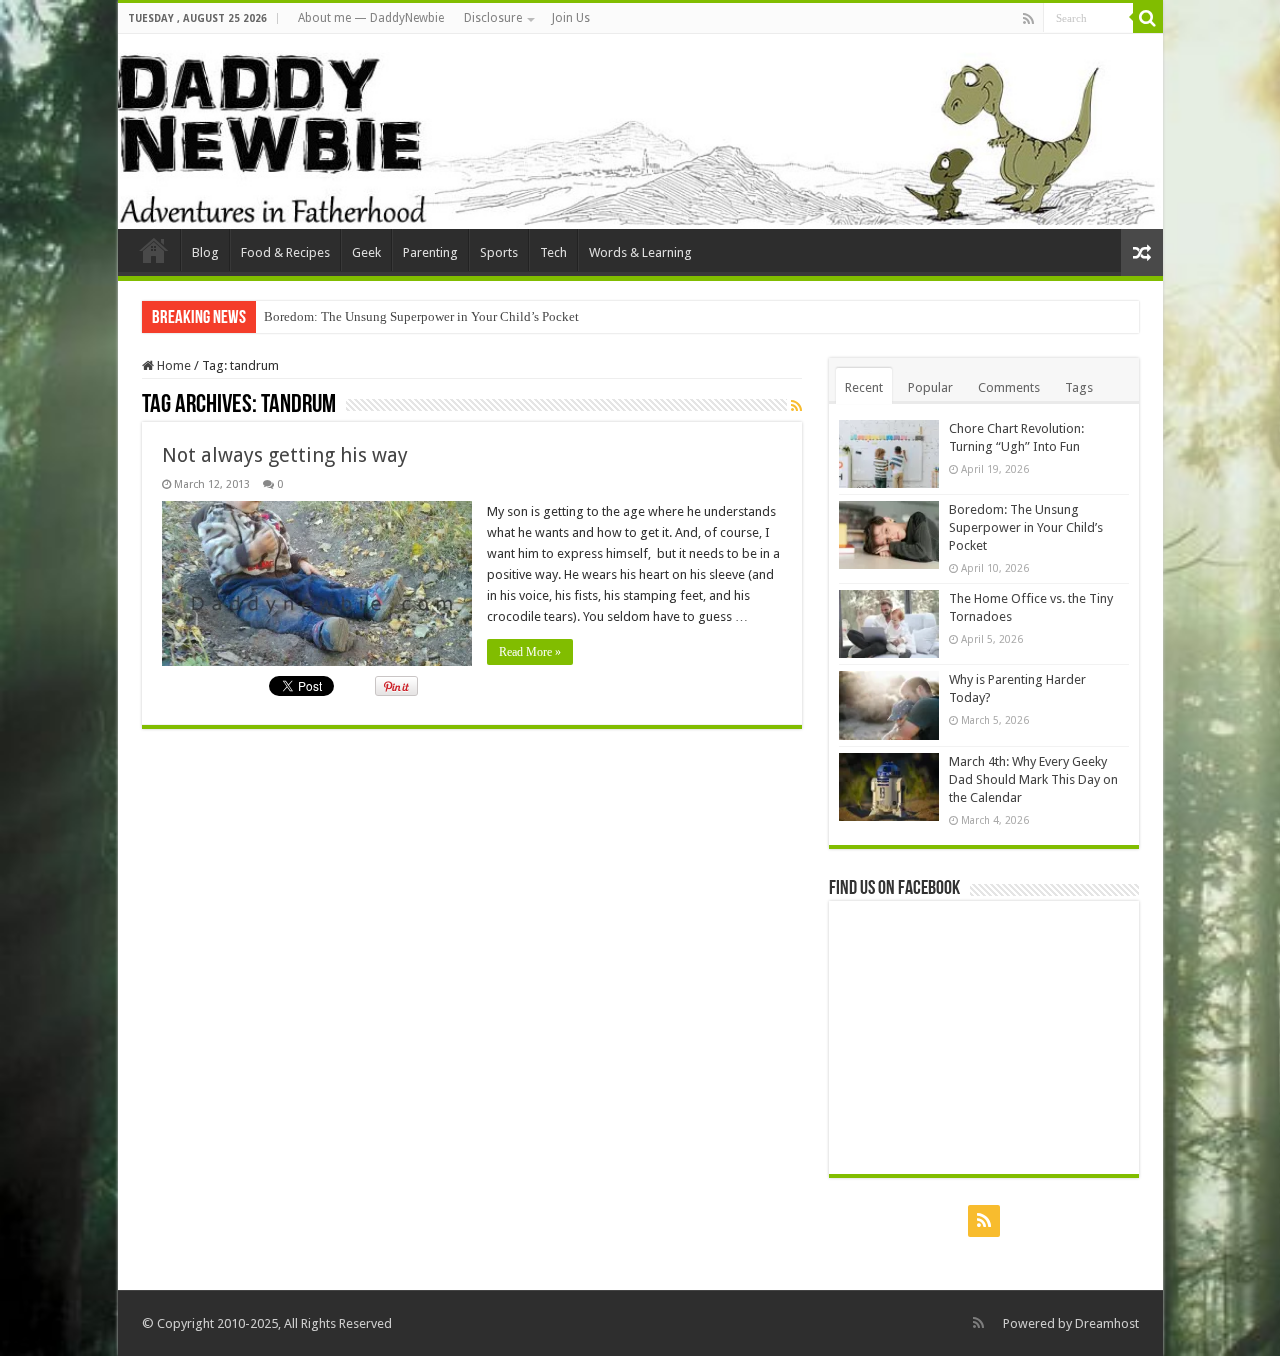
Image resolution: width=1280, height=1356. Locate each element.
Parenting (430, 252)
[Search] (1148, 18)
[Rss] (1028, 19)
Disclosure (493, 18)
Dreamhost (1107, 1323)
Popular (930, 387)
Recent (864, 387)
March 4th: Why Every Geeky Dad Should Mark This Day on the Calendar (1033, 779)
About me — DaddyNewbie (371, 18)
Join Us (571, 18)
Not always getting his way (285, 455)
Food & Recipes (285, 252)
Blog (205, 252)
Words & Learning (640, 252)
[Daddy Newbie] (640, 131)
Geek (366, 252)
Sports (499, 252)
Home (172, 365)
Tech (553, 252)
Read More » (530, 652)
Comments (1009, 387)
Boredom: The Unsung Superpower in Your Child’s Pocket (421, 316)
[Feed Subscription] (796, 406)
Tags (1079, 387)
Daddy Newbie (154, 250)
